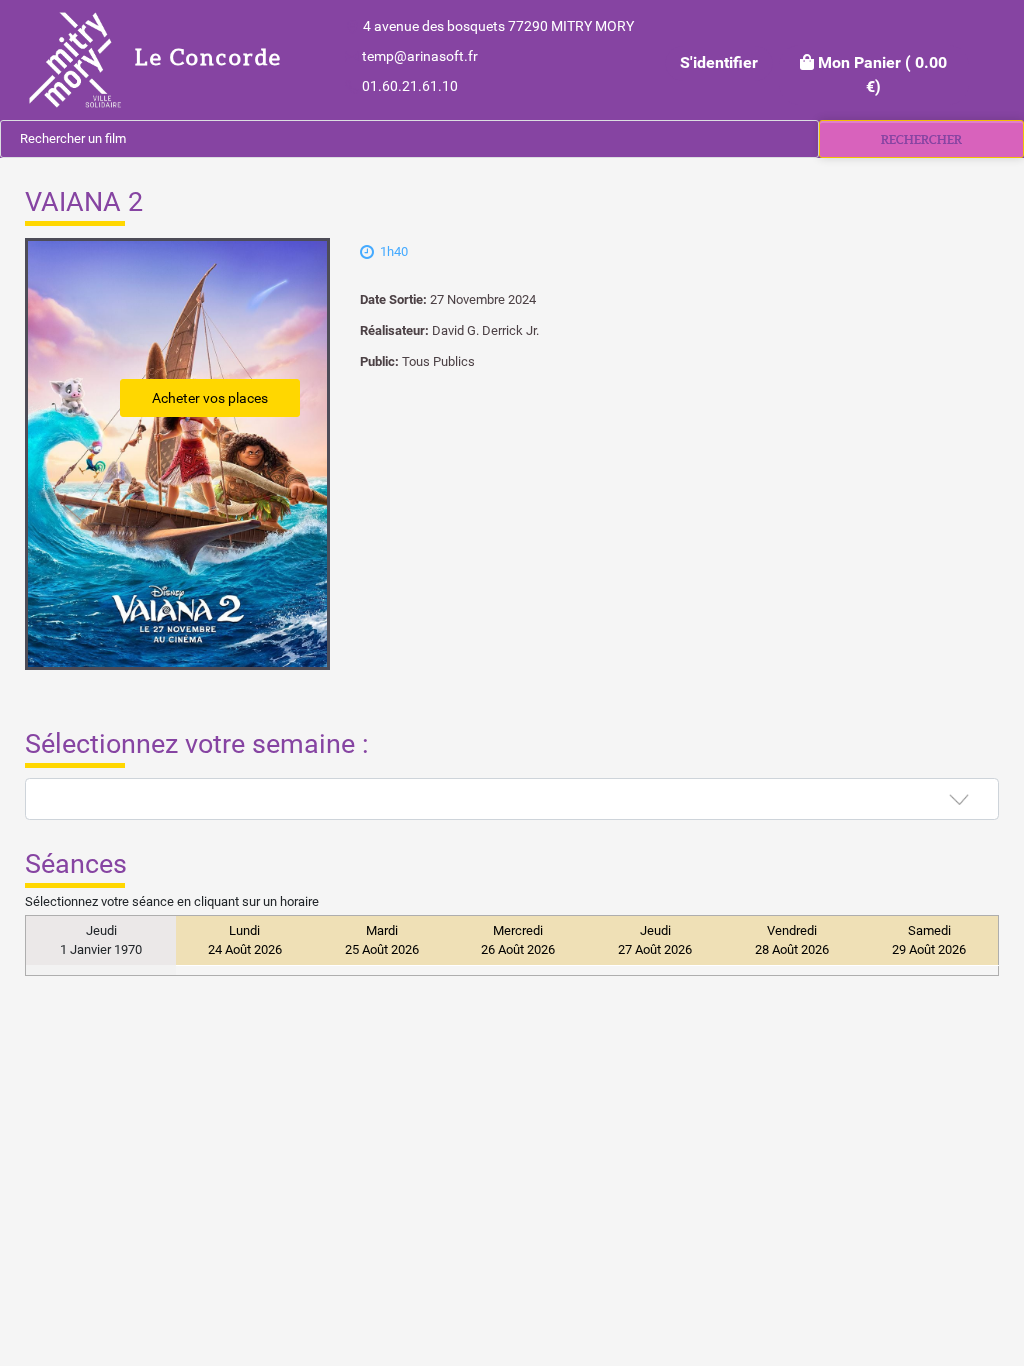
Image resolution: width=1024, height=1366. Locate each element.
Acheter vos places (210, 398)
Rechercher (921, 139)
